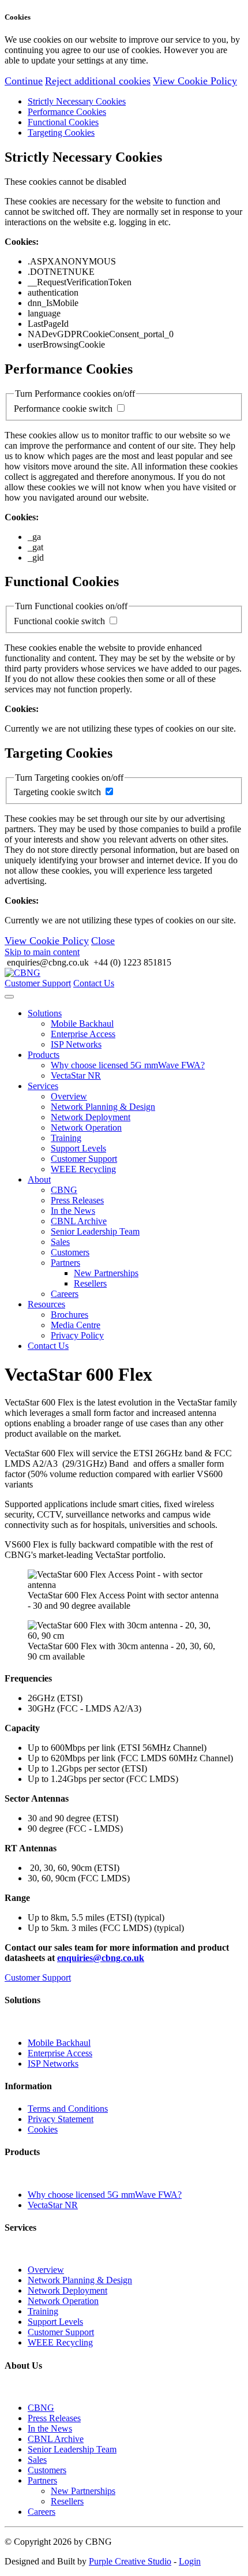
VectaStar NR (76, 1075)
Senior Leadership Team (95, 1231)
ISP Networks (76, 1044)
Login (190, 2561)
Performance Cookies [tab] (67, 112)
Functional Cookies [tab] (63, 122)
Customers (70, 1252)
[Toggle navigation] (9, 997)
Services (43, 1086)
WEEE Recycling (83, 1169)
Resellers (90, 1283)
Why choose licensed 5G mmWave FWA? (128, 1065)
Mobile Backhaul (82, 1024)
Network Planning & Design (103, 1107)
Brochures (69, 1315)
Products (44, 1055)
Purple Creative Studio (130, 2561)
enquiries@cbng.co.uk (101, 1958)
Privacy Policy (77, 1335)
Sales (60, 1242)
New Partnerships (106, 1273)
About (39, 1179)
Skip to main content (42, 952)
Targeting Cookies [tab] (61, 133)
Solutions (45, 1013)
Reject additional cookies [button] (98, 81)
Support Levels (78, 1148)
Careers (65, 1294)
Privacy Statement (61, 2119)
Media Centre (76, 1325)
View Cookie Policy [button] (195, 81)
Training (66, 1138)
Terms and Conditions (68, 2109)
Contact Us (94, 983)
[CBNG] (22, 973)
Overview (69, 1096)
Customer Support (38, 983)
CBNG (64, 1190)
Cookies (43, 2129)
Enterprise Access (83, 1034)
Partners (65, 1263)
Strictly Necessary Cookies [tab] (77, 101)
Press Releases (77, 1200)
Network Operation (86, 1127)
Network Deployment (91, 1117)
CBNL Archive (79, 1221)
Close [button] (103, 941)
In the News (73, 1211)
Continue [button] (24, 81)
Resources (46, 1304)
